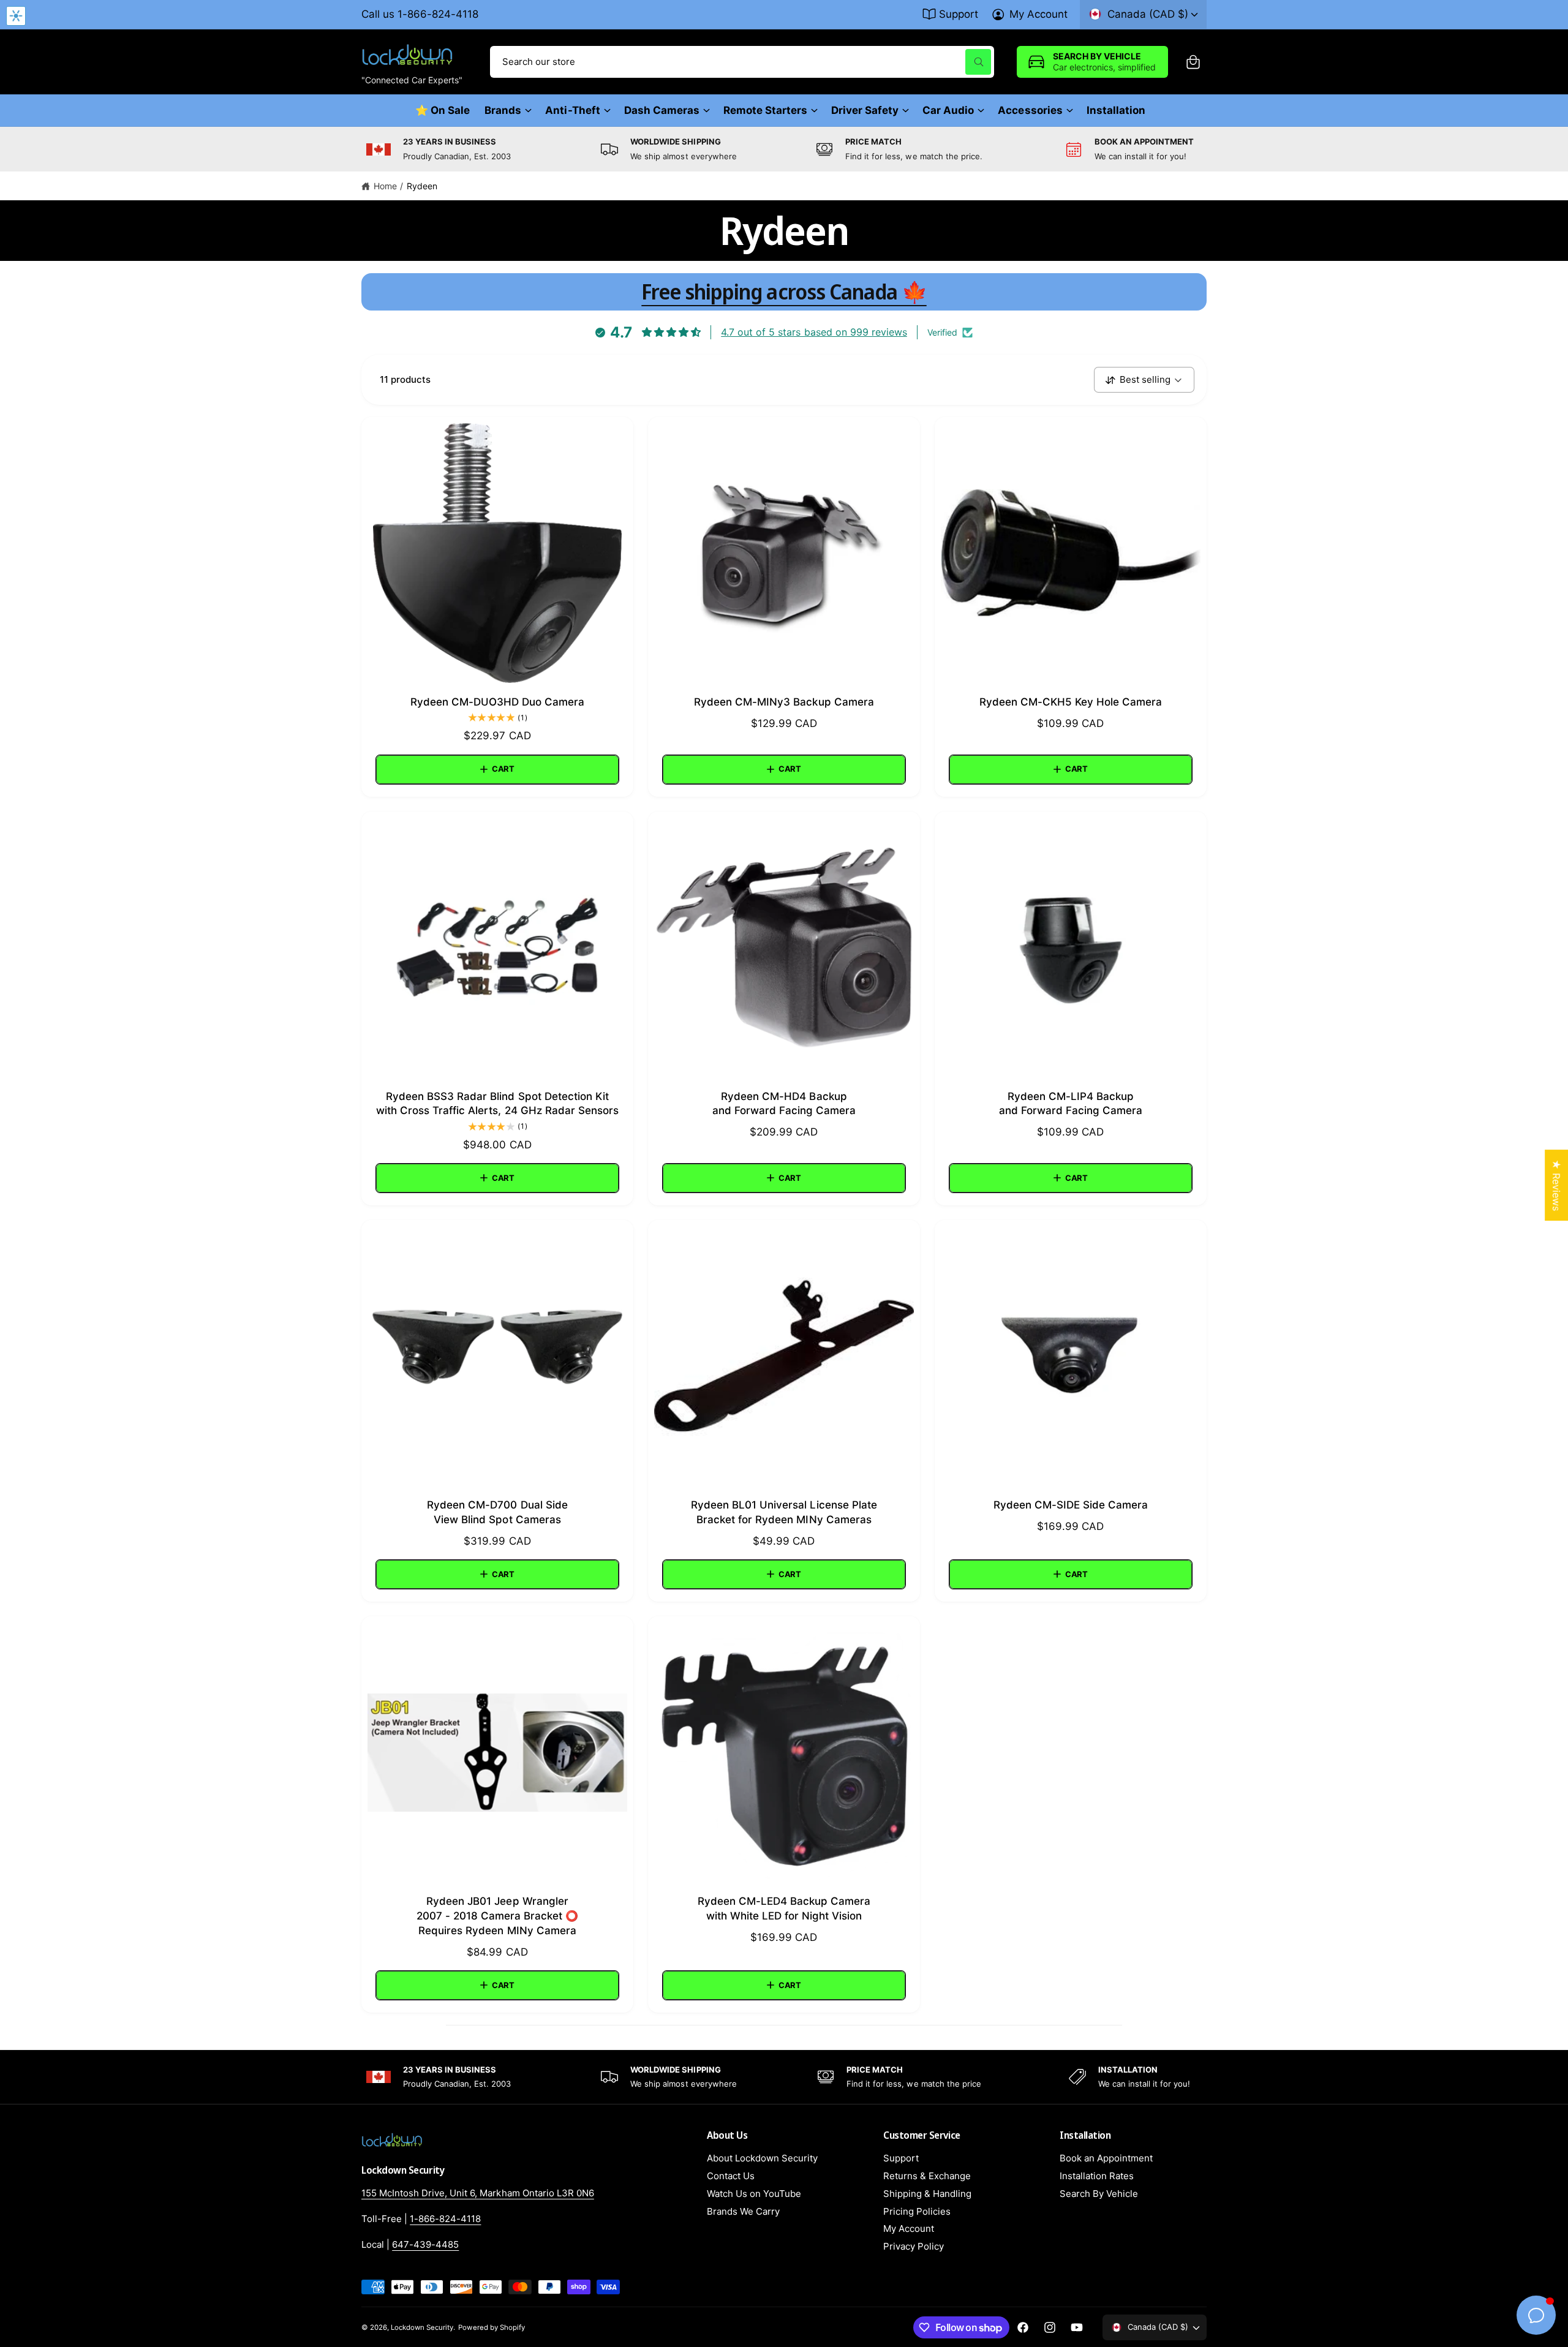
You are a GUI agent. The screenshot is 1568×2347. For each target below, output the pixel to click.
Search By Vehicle (1099, 2194)
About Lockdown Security (762, 2158)
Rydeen (422, 186)
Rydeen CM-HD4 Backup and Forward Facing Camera (784, 1104)
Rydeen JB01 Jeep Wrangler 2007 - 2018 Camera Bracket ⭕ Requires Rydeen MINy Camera (497, 1916)
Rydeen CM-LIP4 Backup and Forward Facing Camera (1071, 1104)
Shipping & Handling (927, 2194)
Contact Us (731, 2176)
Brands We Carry (743, 2211)
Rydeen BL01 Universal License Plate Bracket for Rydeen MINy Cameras (784, 1512)
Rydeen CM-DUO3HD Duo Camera (497, 702)
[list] (784, 149)
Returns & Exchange (927, 2176)
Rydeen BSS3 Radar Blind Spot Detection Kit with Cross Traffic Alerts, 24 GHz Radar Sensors (497, 1104)
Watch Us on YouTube (754, 2194)
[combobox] (742, 62)
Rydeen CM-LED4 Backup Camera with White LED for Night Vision (784, 1908)
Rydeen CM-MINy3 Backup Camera (784, 702)
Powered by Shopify (491, 2327)
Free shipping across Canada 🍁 (784, 292)
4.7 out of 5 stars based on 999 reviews (814, 332)
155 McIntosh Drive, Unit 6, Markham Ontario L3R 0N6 (478, 2193)
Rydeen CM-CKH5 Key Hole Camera (1071, 702)
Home (385, 186)
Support (959, 14)
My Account (1038, 14)
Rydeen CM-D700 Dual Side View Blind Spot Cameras (497, 1512)
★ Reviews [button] (1556, 1185)
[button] (1193, 62)
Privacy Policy (914, 2246)
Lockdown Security (422, 2327)
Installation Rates (1097, 2176)
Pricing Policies (917, 2211)
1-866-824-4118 (445, 2219)
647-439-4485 (425, 2244)
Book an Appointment (1106, 2158)
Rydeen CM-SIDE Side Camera (1071, 1505)
